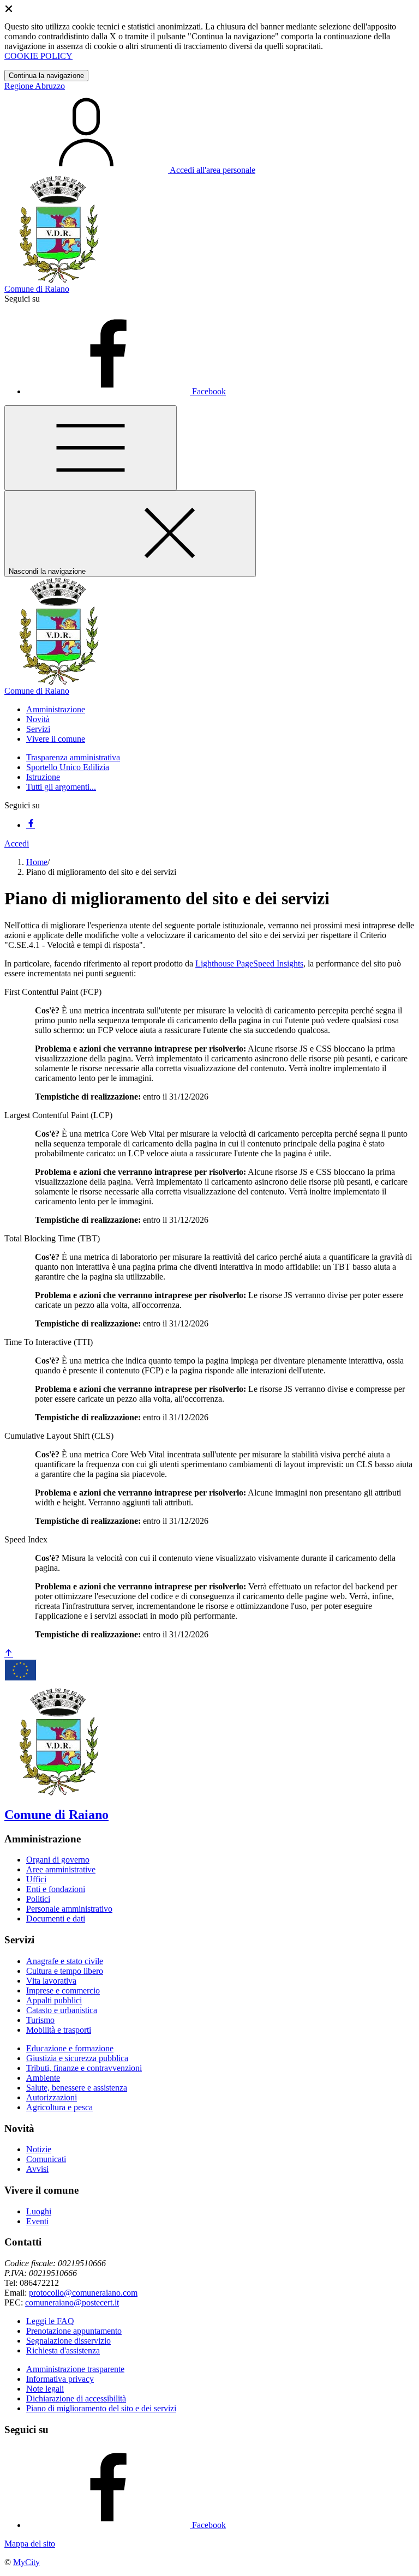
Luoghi (39, 2211)
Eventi (37, 2221)
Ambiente (43, 2078)
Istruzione (43, 777)
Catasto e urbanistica (62, 2010)
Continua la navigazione (46, 76)
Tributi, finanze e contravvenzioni (84, 2068)
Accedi (17, 843)
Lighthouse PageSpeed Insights (249, 963)
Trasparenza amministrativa (73, 757)
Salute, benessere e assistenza (77, 2088)
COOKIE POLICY (38, 56)
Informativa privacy (60, 2379)
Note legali (45, 2389)
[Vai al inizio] (9, 1654)
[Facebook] (31, 825)
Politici (38, 1899)
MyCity (26, 2562)
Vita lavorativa (51, 1981)
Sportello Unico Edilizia (68, 767)
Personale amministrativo (69, 1909)
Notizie (39, 2149)
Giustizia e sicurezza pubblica (77, 2058)
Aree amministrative (61, 1869)
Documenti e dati (56, 1919)
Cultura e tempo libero (65, 1971)
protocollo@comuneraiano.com (83, 2293)
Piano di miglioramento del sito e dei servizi (101, 2408)
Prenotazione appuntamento (74, 2331)
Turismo (40, 2020)
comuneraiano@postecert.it (72, 2302)
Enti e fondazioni (56, 1889)
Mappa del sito (30, 2544)
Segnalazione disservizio (68, 2341)
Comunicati (46, 2159)
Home (37, 862)
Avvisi (37, 2169)
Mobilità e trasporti (59, 2030)
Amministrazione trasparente (75, 2369)
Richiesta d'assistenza (63, 2350)
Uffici (36, 1879)
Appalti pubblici (54, 2000)
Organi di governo (58, 1860)
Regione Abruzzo (35, 86)
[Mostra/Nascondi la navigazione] (91, 448)
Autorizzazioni (52, 2097)
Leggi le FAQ (50, 2321)
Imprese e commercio (63, 1990)
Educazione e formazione (70, 2048)
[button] (56, 709)
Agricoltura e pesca (59, 2107)
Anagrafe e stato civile (65, 1961)
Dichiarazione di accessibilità (76, 2398)
